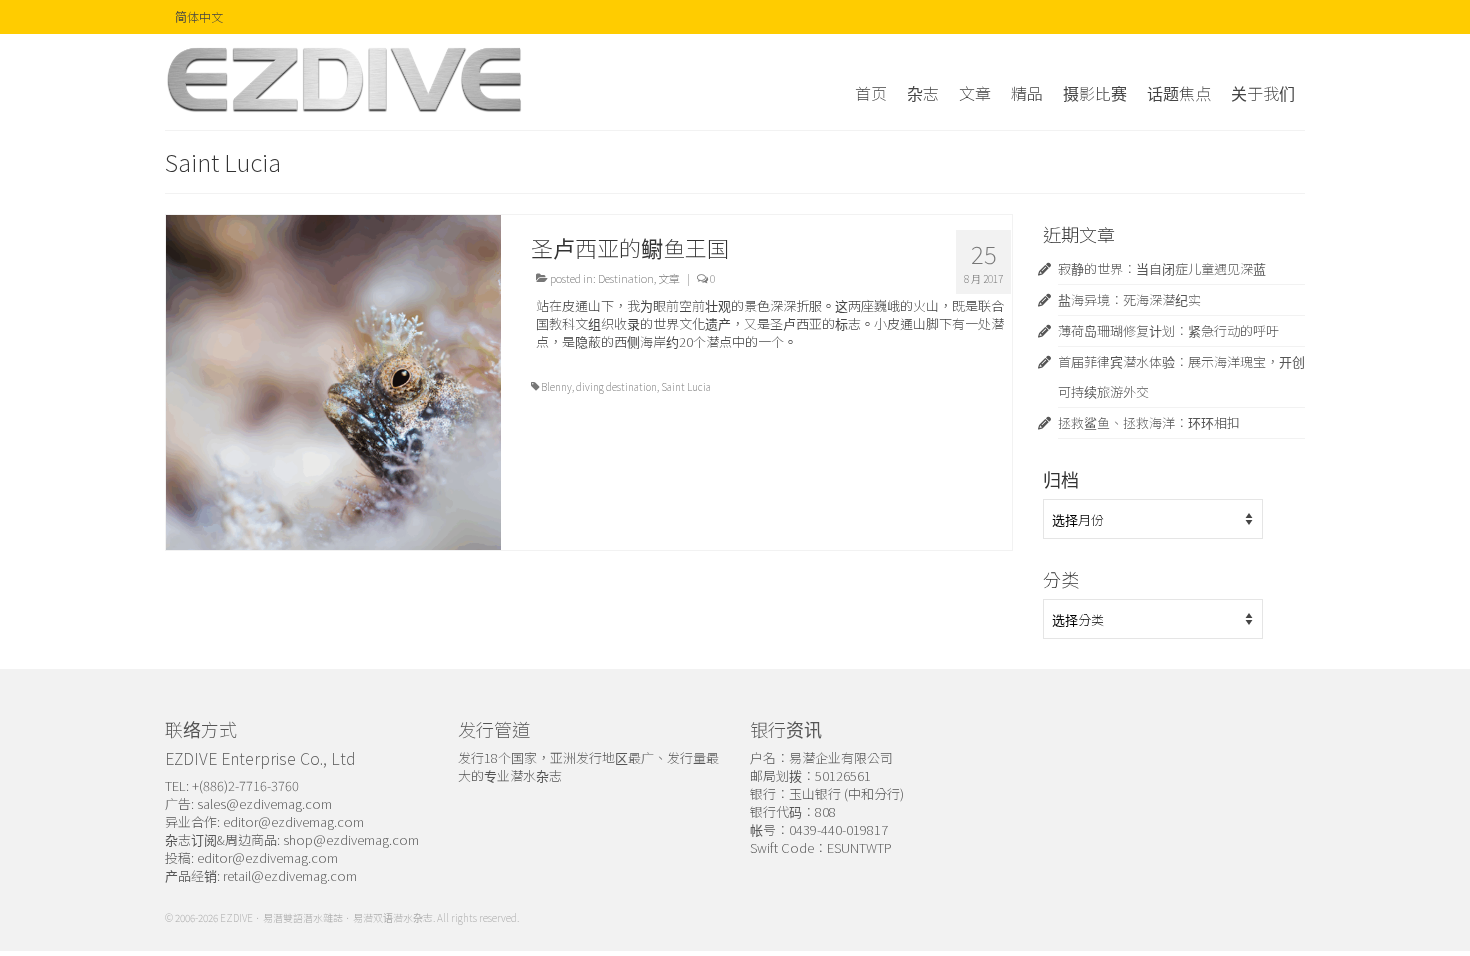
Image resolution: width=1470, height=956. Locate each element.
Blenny (556, 386)
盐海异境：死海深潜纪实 (1129, 299)
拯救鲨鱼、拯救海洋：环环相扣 (1149, 422)
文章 (669, 278)
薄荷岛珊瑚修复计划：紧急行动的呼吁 (1168, 330)
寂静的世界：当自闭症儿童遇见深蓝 (1162, 268)
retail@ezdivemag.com (290, 875)
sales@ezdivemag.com (264, 803)
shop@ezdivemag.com (351, 839)
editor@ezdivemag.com (293, 821)
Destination (626, 278)
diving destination (616, 386)
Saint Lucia (686, 386)
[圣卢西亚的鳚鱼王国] (333, 380)
